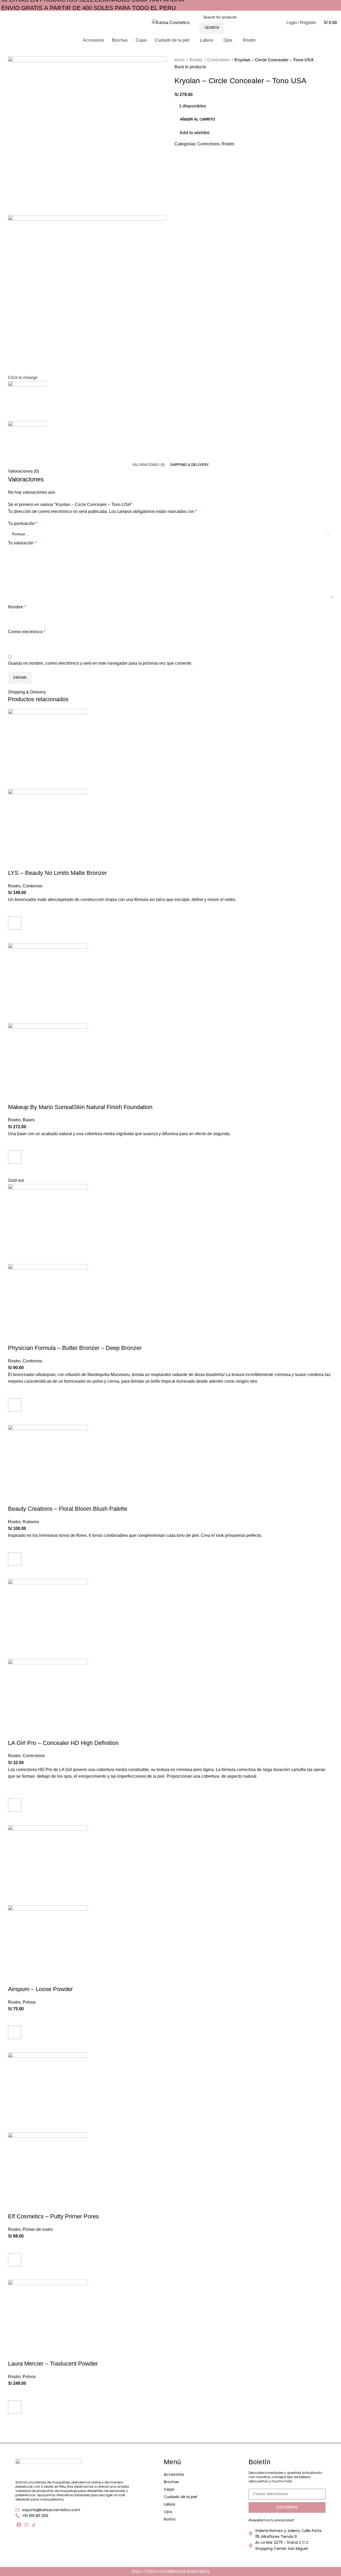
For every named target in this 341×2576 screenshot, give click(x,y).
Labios (170, 2504)
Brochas (171, 2482)
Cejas (169, 2489)
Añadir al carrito (197, 119)
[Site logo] (171, 22)
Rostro (170, 2519)
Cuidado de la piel (180, 2497)
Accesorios (174, 2474)
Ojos (168, 2512)
